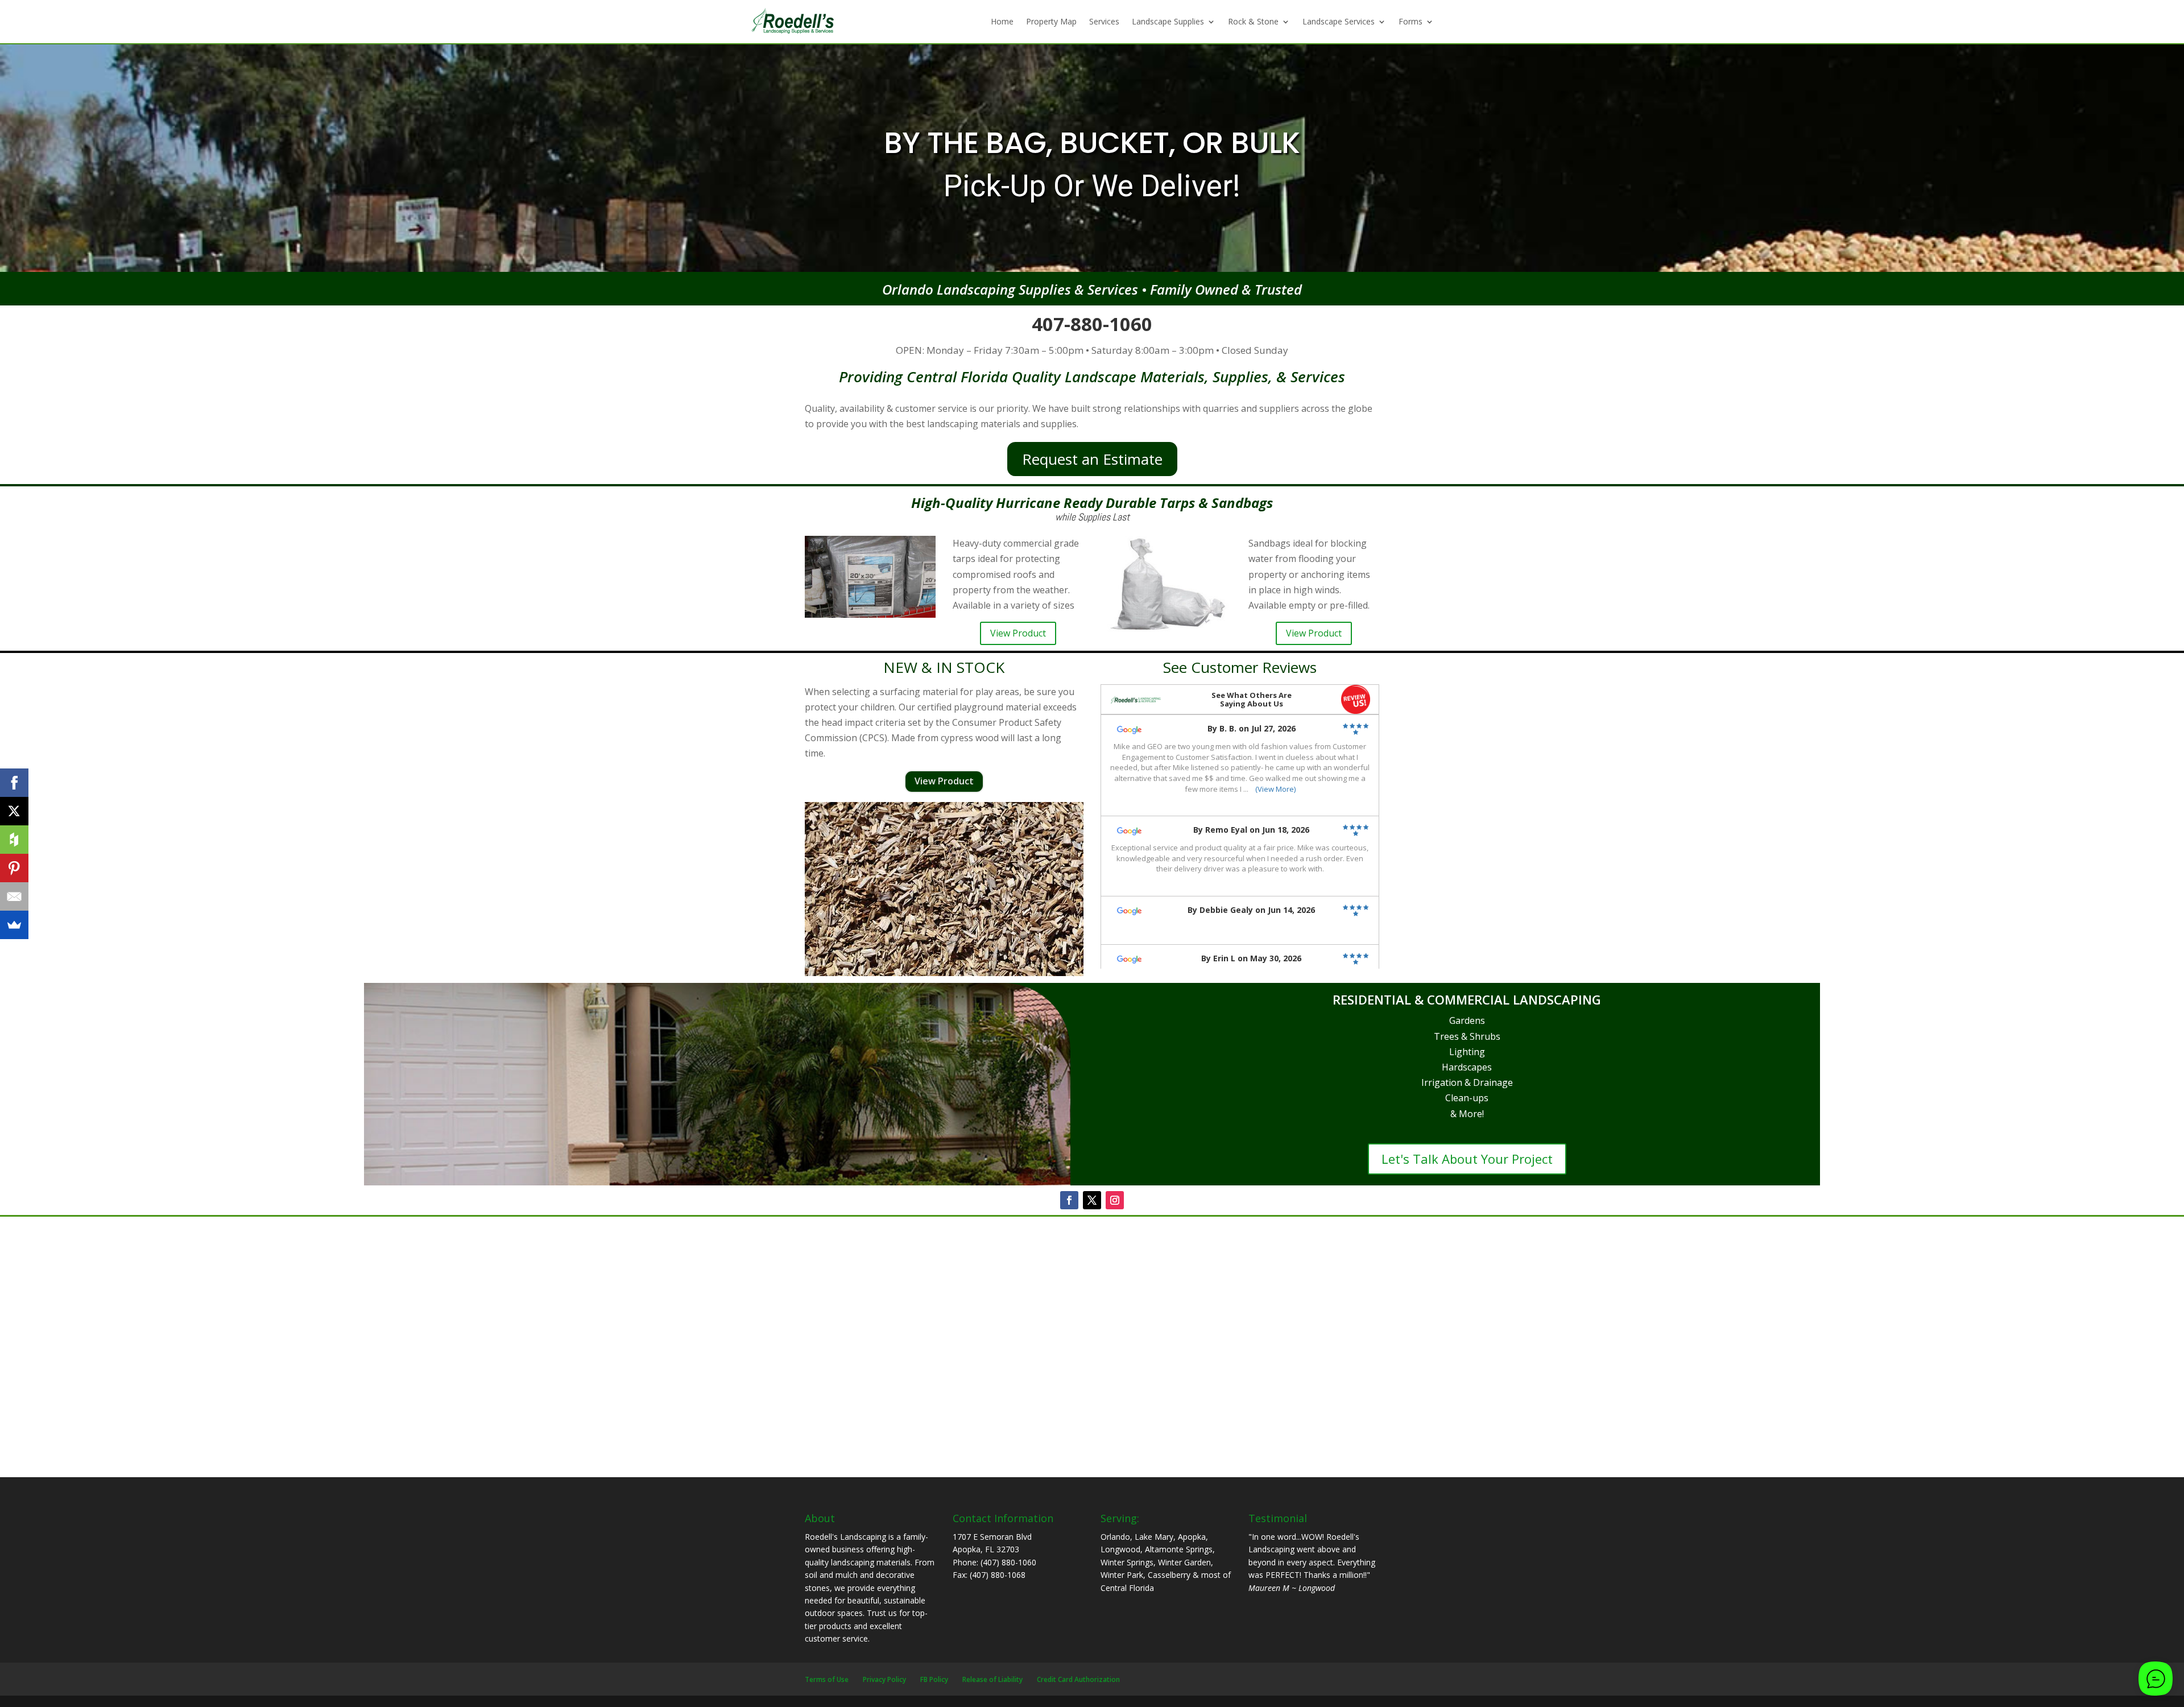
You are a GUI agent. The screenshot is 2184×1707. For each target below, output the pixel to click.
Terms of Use (827, 1679)
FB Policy (934, 1679)
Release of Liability (992, 1679)
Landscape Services (1339, 21)
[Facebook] (14, 783)
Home (1002, 21)
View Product (1018, 633)
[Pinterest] (14, 868)
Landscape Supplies (1168, 21)
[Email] (14, 896)
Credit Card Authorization (1078, 1679)
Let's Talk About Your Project (1467, 1159)
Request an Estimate (1092, 459)
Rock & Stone (1253, 21)
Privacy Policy (884, 1679)
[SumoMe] (14, 925)
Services (1104, 21)
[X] (14, 811)
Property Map (1051, 21)
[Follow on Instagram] (1115, 1200)
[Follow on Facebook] (1069, 1200)
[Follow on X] (1092, 1200)
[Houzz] (14, 840)
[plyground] (944, 973)
